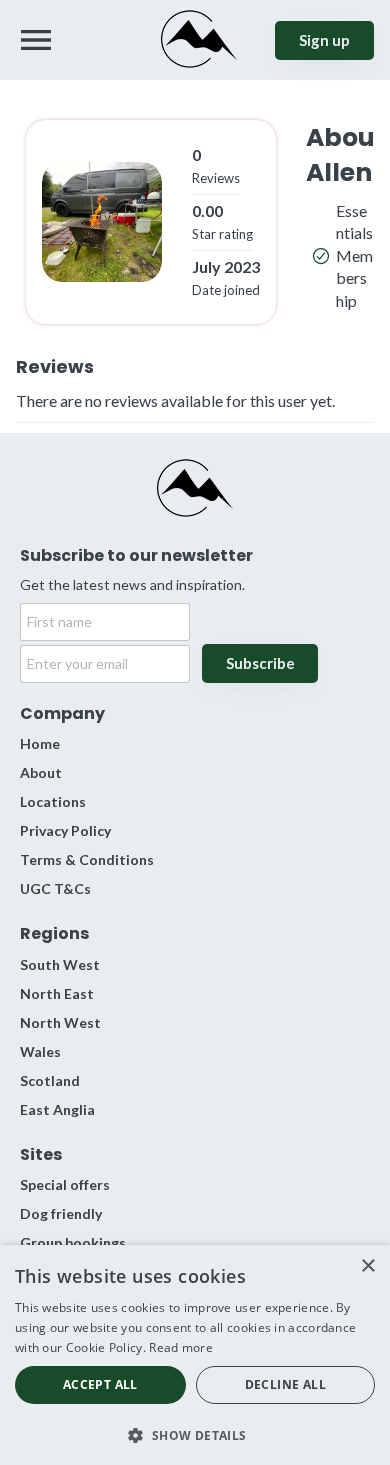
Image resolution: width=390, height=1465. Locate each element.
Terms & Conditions (87, 859)
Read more (181, 1347)
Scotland (50, 1080)
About (41, 772)
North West (60, 1022)
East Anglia (57, 1109)
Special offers (65, 1184)
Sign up (324, 40)
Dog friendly (61, 1213)
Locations (53, 801)
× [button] (367, 1266)
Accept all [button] (100, 1384)
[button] (195, 1433)
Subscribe (260, 663)
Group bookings (73, 1242)
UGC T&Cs (55, 888)
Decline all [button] (285, 1384)
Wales (40, 1051)
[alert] (195, 1355)
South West (60, 964)
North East (57, 993)
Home (40, 743)
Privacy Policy (65, 830)
